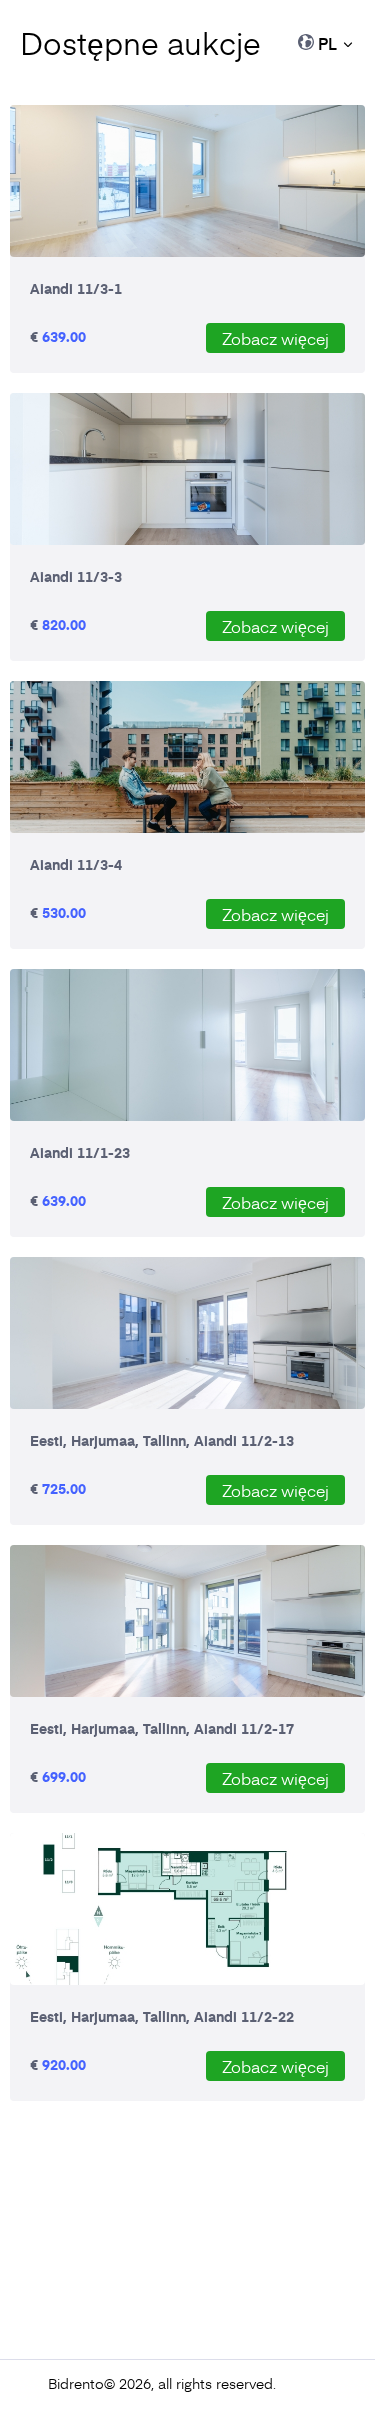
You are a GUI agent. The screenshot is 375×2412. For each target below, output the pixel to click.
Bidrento (76, 2383)
